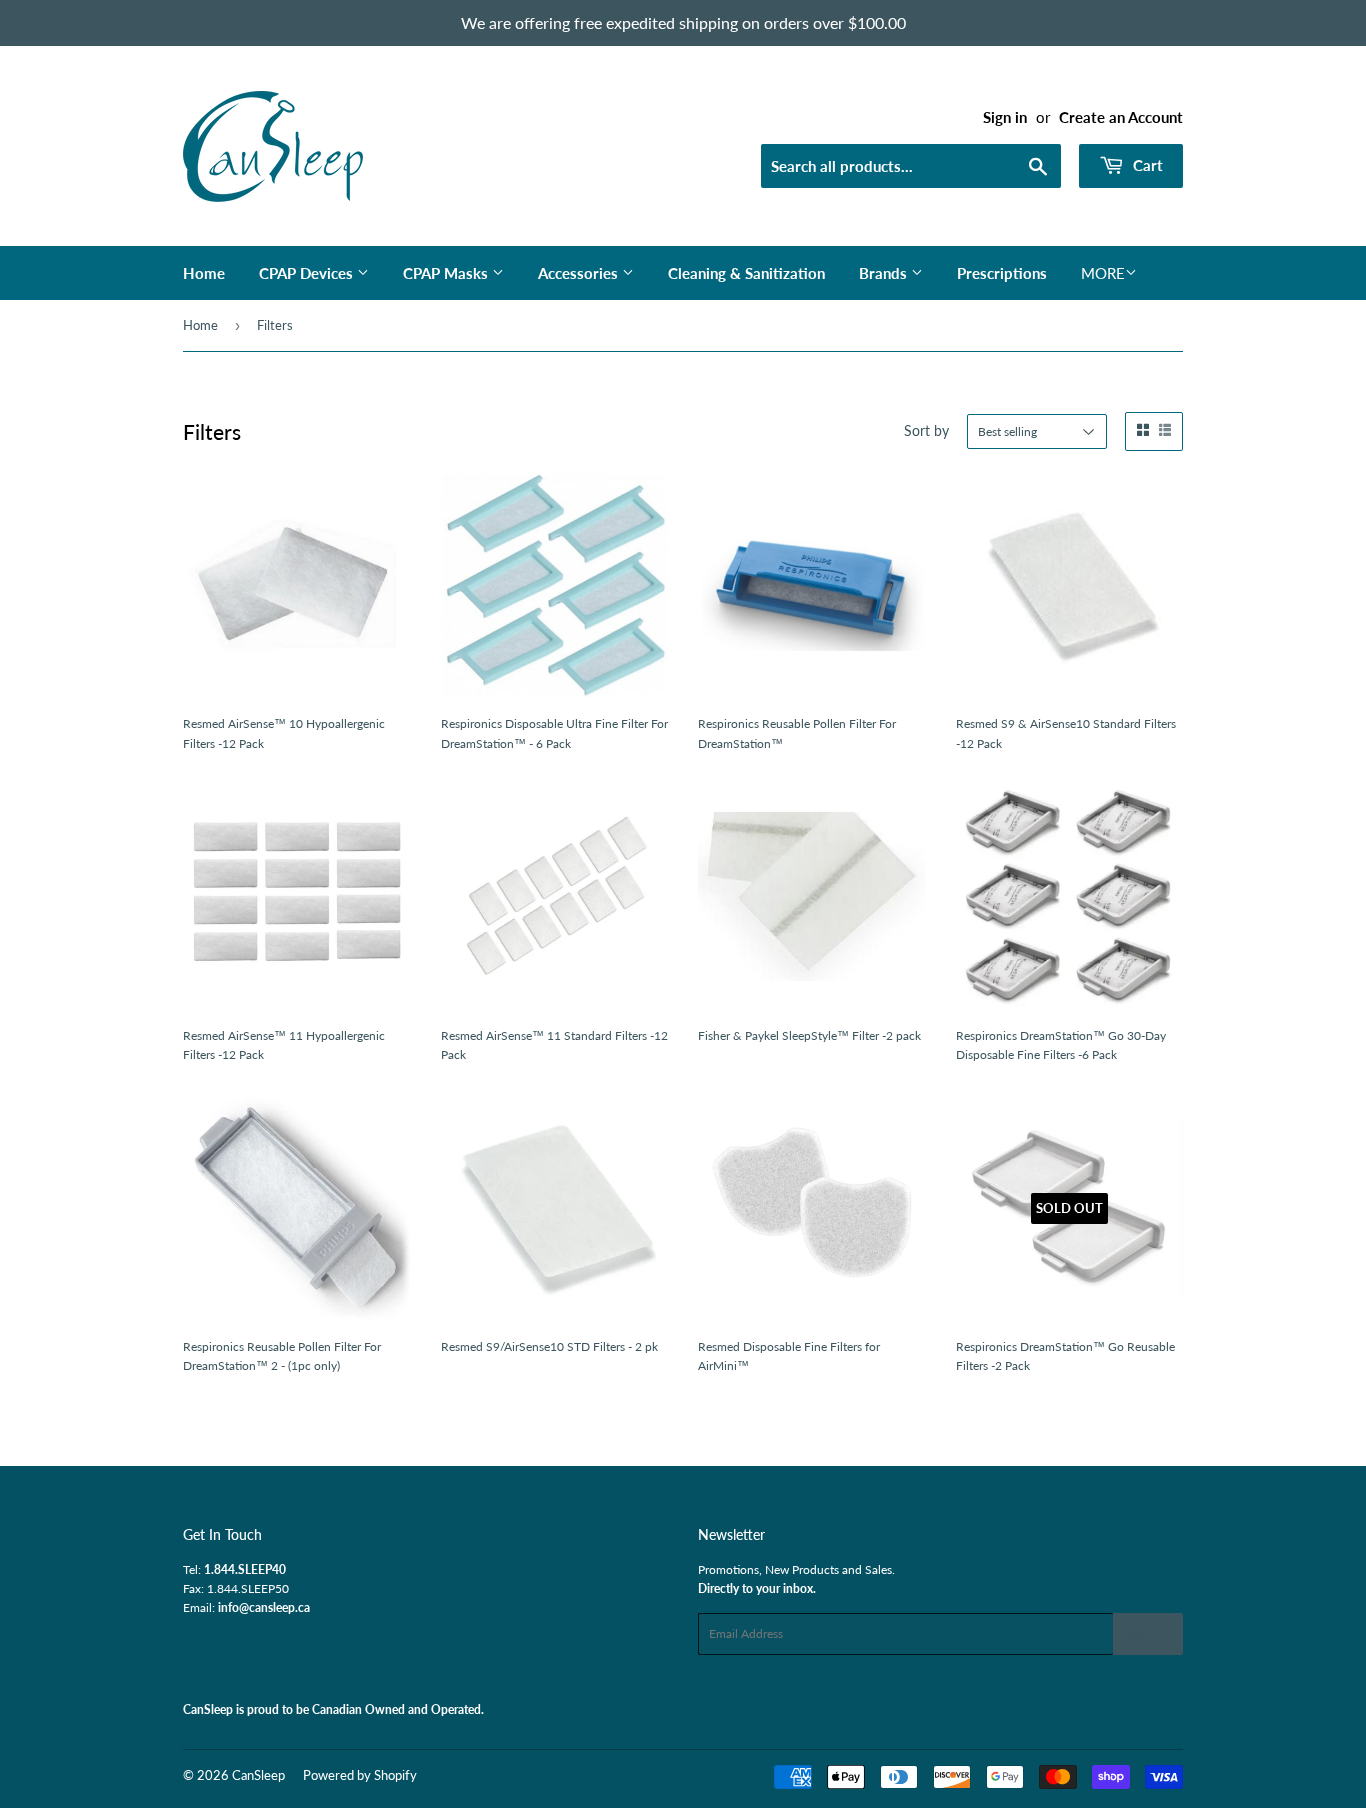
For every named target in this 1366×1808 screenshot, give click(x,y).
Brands (885, 273)
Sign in (1005, 117)
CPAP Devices (308, 273)
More (1103, 273)
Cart (1146, 165)
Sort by (926, 430)
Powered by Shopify (360, 1775)
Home (204, 273)
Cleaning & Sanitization (746, 273)
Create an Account (1121, 117)
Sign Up (1148, 1634)
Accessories (580, 273)
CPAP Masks (447, 273)
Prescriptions (1002, 273)
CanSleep (258, 1775)
